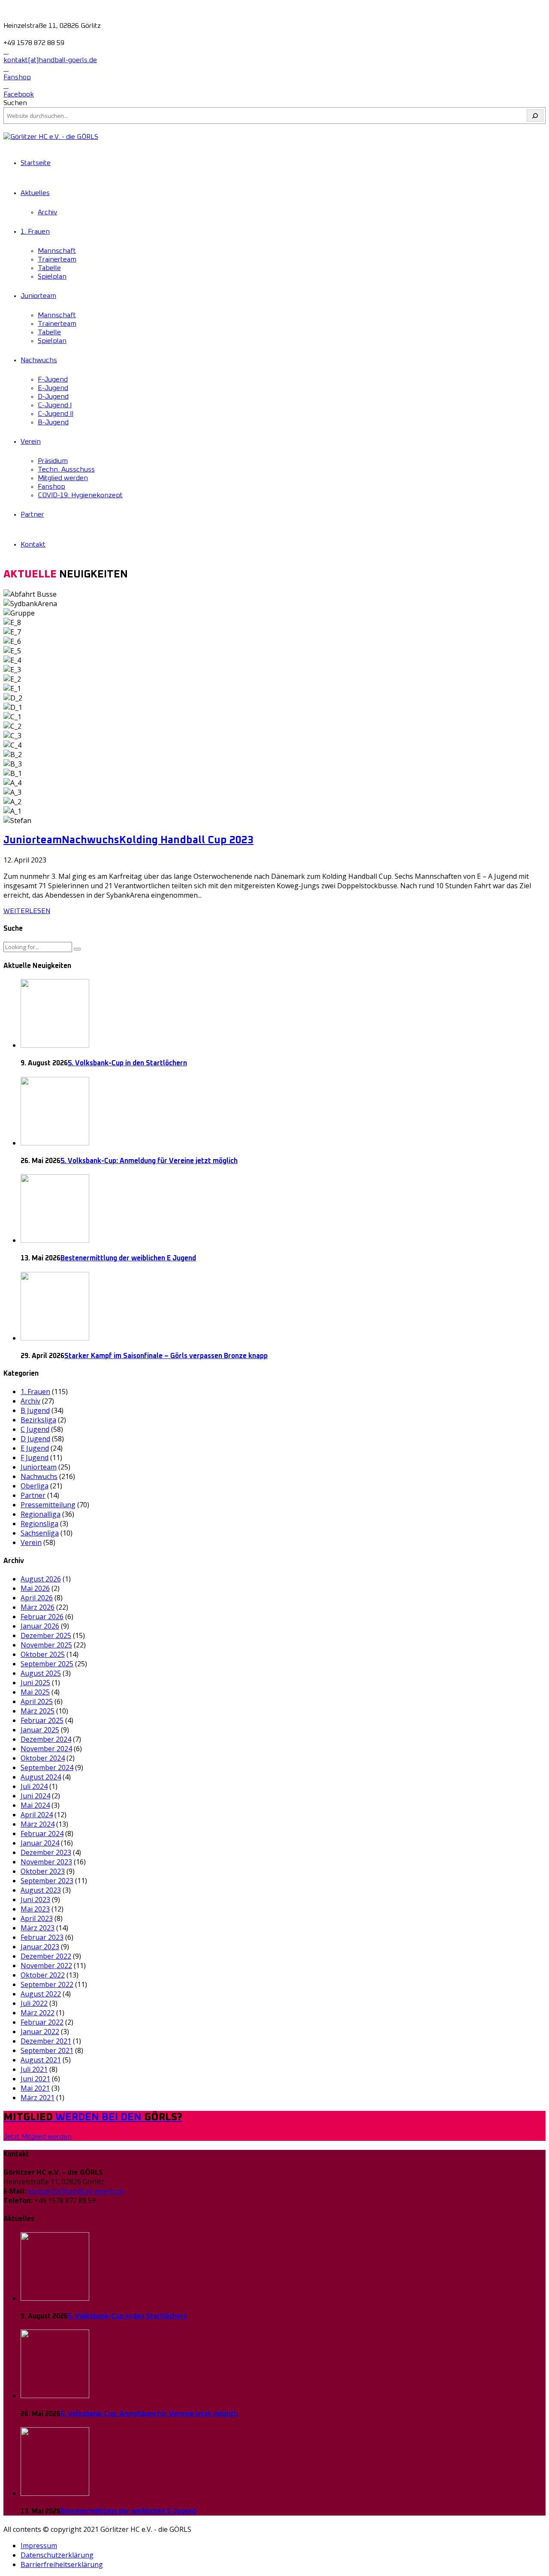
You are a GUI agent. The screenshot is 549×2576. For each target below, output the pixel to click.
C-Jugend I (55, 405)
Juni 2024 (35, 1796)
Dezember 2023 (46, 1852)
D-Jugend (53, 397)
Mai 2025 (35, 1692)
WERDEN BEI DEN (93, 2117)
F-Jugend (53, 379)
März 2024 (38, 1824)
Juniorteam (38, 296)
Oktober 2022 (43, 1975)
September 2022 (47, 1984)
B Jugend (35, 1410)
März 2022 (38, 2013)
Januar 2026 (40, 1626)
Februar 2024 (42, 1834)
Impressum (39, 2546)
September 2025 (47, 1664)
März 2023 (38, 1928)
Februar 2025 (42, 1720)
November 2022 (46, 1966)
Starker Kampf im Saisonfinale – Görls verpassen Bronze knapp (166, 1356)
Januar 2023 (40, 1947)
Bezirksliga (38, 1420)
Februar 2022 (42, 2022)
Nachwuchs (39, 360)
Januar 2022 (40, 2032)
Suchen (15, 103)
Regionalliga (41, 1514)
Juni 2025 (35, 1683)
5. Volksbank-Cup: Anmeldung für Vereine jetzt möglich (149, 1161)
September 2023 (47, 1881)
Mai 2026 (35, 1588)
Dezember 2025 (46, 1635)
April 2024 (37, 1815)
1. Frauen (35, 231)
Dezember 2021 (46, 2041)
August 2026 (41, 1579)
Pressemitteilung (48, 1505)
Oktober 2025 (43, 1654)
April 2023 (37, 1918)
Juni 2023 (35, 1900)
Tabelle (49, 268)
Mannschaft (57, 251)
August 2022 (41, 1994)
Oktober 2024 (43, 1758)
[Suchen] (535, 116)
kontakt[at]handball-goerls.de (76, 2191)
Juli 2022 (34, 2003)
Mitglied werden (63, 478)
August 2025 (41, 1673)
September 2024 (47, 1767)
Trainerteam (57, 259)
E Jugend (35, 1448)
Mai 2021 (35, 2088)
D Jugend (35, 1439)
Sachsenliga (40, 1533)
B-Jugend (53, 422)
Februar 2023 (42, 1937)
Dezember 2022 (46, 1956)
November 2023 (46, 1862)
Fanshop (51, 487)
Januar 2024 (40, 1843)
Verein (31, 442)
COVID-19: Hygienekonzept (80, 495)
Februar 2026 (42, 1617)
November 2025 (46, 1645)
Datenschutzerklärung (57, 2555)
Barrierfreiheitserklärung (62, 2564)
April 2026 (37, 1598)
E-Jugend (53, 388)
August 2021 (41, 2060)
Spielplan (52, 277)
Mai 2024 (35, 1805)
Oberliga (35, 1486)
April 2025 (37, 1701)
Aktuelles (35, 193)
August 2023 (41, 1890)
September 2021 (47, 2050)
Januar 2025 (40, 1730)
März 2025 (38, 1711)
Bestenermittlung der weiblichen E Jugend (128, 1258)
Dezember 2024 (46, 1739)
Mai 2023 (35, 1909)
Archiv (47, 212)
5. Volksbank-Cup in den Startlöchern (127, 1063)
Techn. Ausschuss (66, 469)
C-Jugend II (56, 414)
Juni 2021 (35, 2079)
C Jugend (35, 1429)
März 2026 (38, 1607)
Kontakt (33, 544)
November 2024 (46, 1749)
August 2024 (41, 1777)
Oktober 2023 (43, 1871)
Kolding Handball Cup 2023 (186, 840)
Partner (32, 514)
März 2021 (38, 2098)
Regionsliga (39, 1524)
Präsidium (53, 461)
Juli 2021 (34, 2069)
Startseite (36, 163)
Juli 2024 (34, 1786)
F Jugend (35, 1458)
